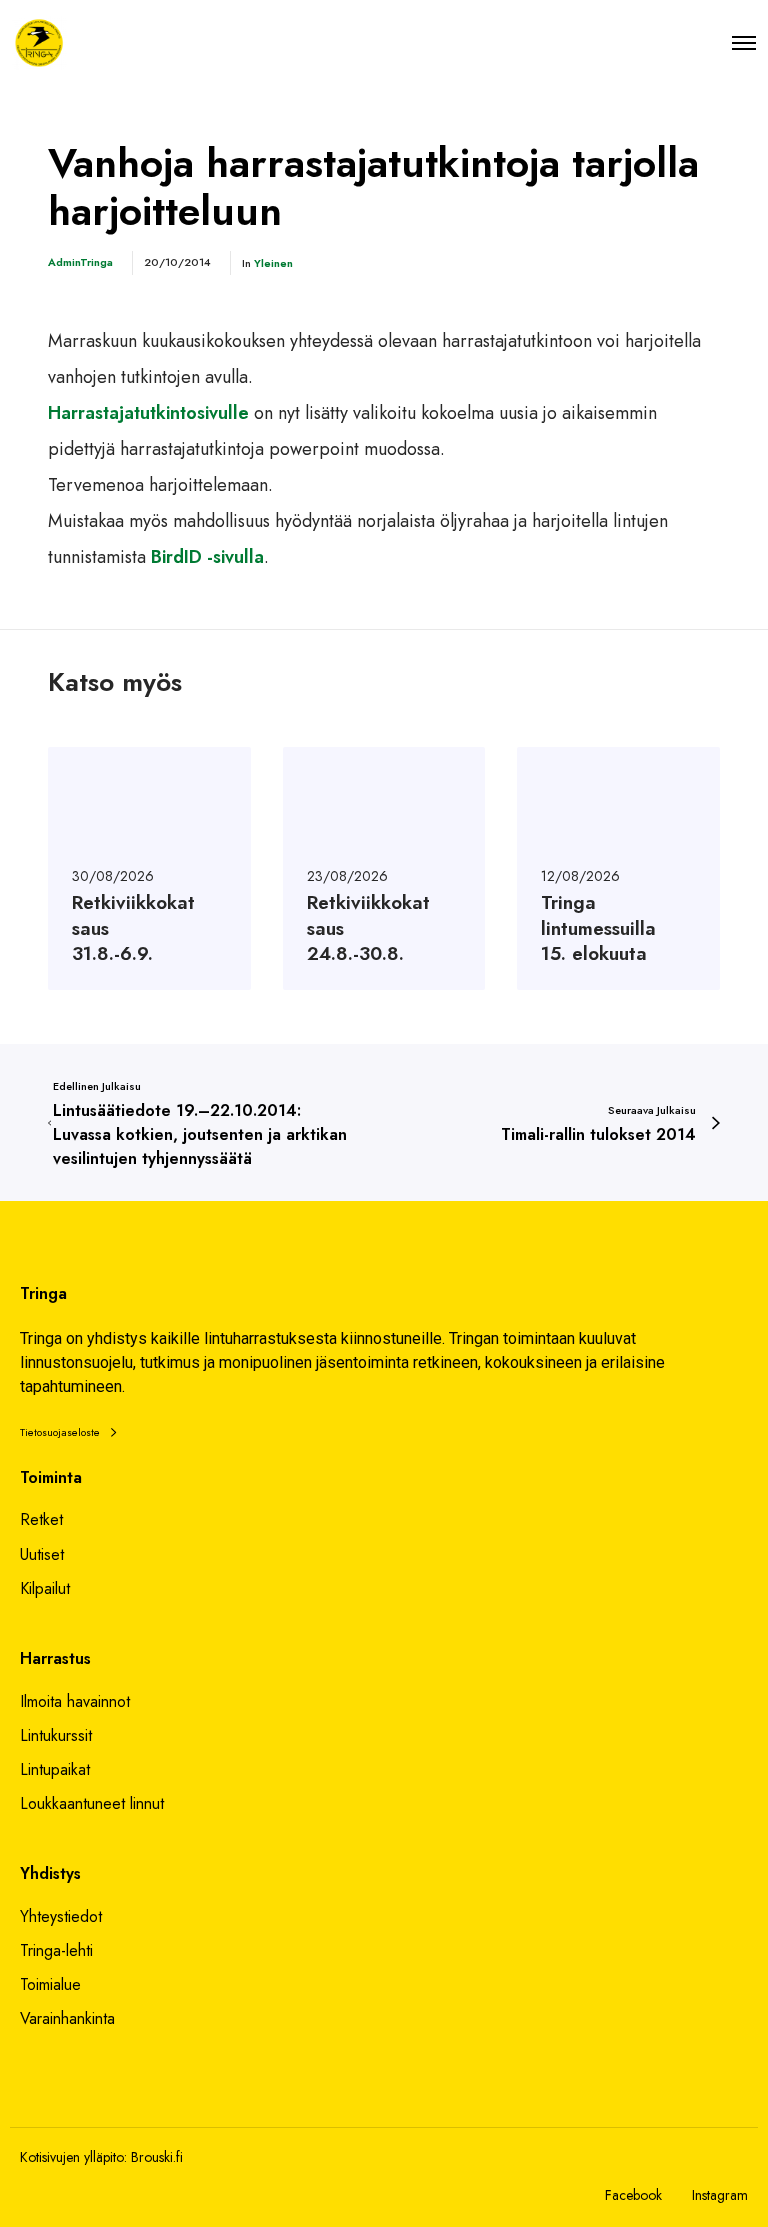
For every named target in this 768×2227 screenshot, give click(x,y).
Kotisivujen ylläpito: (73, 2157)
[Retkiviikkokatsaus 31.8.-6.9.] (149, 868)
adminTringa (80, 262)
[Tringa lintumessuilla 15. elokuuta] (618, 868)
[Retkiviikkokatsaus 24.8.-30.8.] (384, 868)
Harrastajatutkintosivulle (148, 413)
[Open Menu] (744, 42)
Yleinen (273, 263)
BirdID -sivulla (205, 557)
